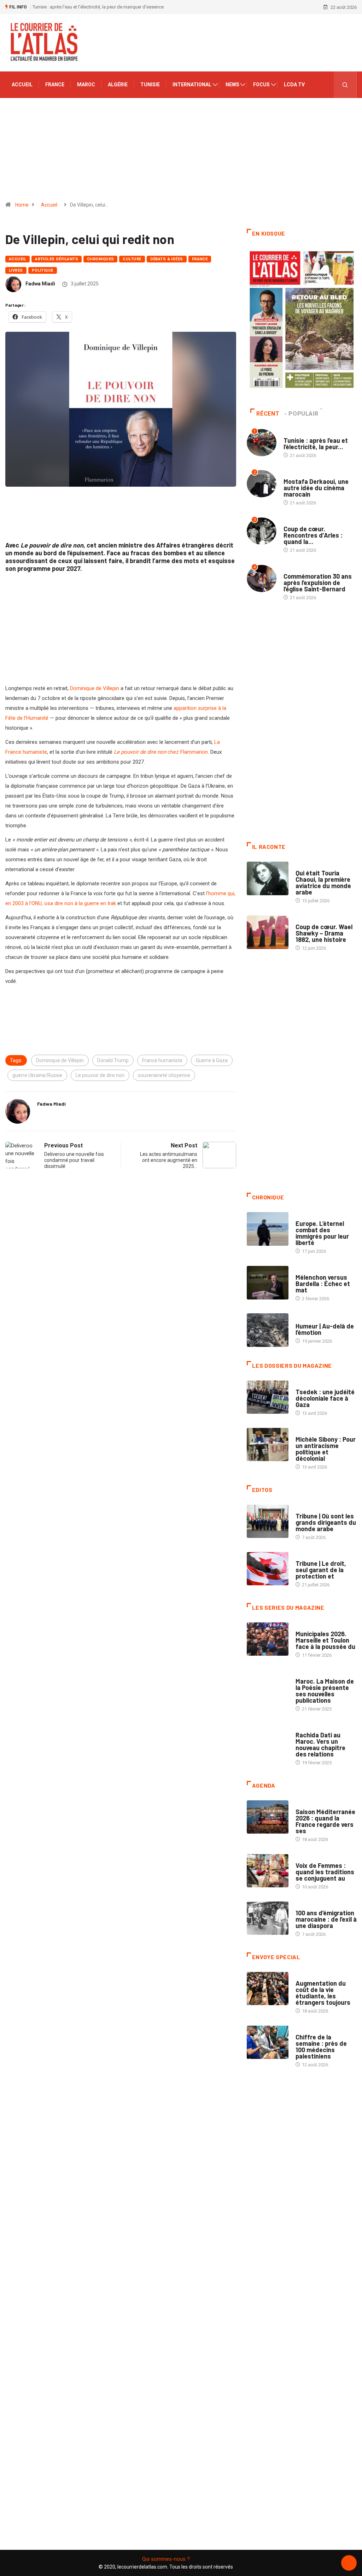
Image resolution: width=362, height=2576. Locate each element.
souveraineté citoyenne (164, 1075)
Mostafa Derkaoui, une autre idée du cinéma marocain (316, 488)
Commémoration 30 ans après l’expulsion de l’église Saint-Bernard (318, 583)
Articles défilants (57, 259)
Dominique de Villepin (95, 688)
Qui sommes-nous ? (166, 2559)
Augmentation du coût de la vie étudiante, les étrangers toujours (323, 1993)
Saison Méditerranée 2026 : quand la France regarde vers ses (325, 1821)
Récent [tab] (268, 414)
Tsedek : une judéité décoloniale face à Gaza (325, 1398)
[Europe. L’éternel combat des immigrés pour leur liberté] (268, 1229)
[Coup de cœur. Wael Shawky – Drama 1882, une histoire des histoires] (268, 932)
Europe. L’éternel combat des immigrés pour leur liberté (322, 1233)
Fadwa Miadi (40, 284)
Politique (43, 270)
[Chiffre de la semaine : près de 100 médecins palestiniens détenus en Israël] (268, 2042)
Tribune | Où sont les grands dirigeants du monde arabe (326, 1522)
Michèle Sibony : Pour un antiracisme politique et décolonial (326, 1449)
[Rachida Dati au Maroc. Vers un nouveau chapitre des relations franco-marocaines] (268, 1740)
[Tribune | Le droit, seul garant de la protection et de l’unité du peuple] (268, 1569)
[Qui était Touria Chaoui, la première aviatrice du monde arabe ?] (268, 878)
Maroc (86, 85)
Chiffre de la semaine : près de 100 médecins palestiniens (321, 2047)
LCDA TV (294, 85)
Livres (16, 270)
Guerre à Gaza (212, 1060)
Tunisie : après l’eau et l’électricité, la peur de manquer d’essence (98, 7)
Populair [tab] (303, 414)
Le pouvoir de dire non (100, 1075)
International (192, 85)
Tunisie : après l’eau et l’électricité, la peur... (316, 444)
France (55, 85)
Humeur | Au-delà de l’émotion (325, 1329)
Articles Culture (315, 866)
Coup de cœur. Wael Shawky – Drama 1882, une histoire (324, 933)
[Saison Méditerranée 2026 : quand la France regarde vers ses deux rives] (268, 1817)
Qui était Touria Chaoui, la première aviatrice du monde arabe (323, 882)
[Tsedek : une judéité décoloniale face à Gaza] (268, 1397)
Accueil (22, 85)
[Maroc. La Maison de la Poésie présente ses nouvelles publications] (268, 1687)
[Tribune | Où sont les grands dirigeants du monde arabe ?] (268, 1521)
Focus (261, 85)
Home (22, 205)
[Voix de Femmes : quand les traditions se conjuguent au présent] (268, 1871)
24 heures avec (312, 1728)
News (232, 85)
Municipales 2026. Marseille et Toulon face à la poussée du (325, 1640)
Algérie (118, 85)
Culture (132, 259)
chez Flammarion (161, 752)
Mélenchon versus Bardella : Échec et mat (323, 1284)
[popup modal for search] (345, 85)
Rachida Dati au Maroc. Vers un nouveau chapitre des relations (320, 1744)
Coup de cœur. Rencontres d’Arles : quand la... (313, 535)
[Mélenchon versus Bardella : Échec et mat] (268, 1283)
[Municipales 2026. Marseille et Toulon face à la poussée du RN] (268, 1639)
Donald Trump (113, 1060)
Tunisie (150, 85)
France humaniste (162, 1060)
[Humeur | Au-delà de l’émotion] (268, 1330)
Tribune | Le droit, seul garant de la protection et (321, 1570)
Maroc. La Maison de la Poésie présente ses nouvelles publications (325, 1691)
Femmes (304, 1432)
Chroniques (100, 259)
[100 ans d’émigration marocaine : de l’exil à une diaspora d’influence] (268, 1918)
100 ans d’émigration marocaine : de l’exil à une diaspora (326, 1919)
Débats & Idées (167, 259)
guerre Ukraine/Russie (37, 1075)
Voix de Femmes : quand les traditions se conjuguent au (325, 1872)
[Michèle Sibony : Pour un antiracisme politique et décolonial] (268, 1445)
